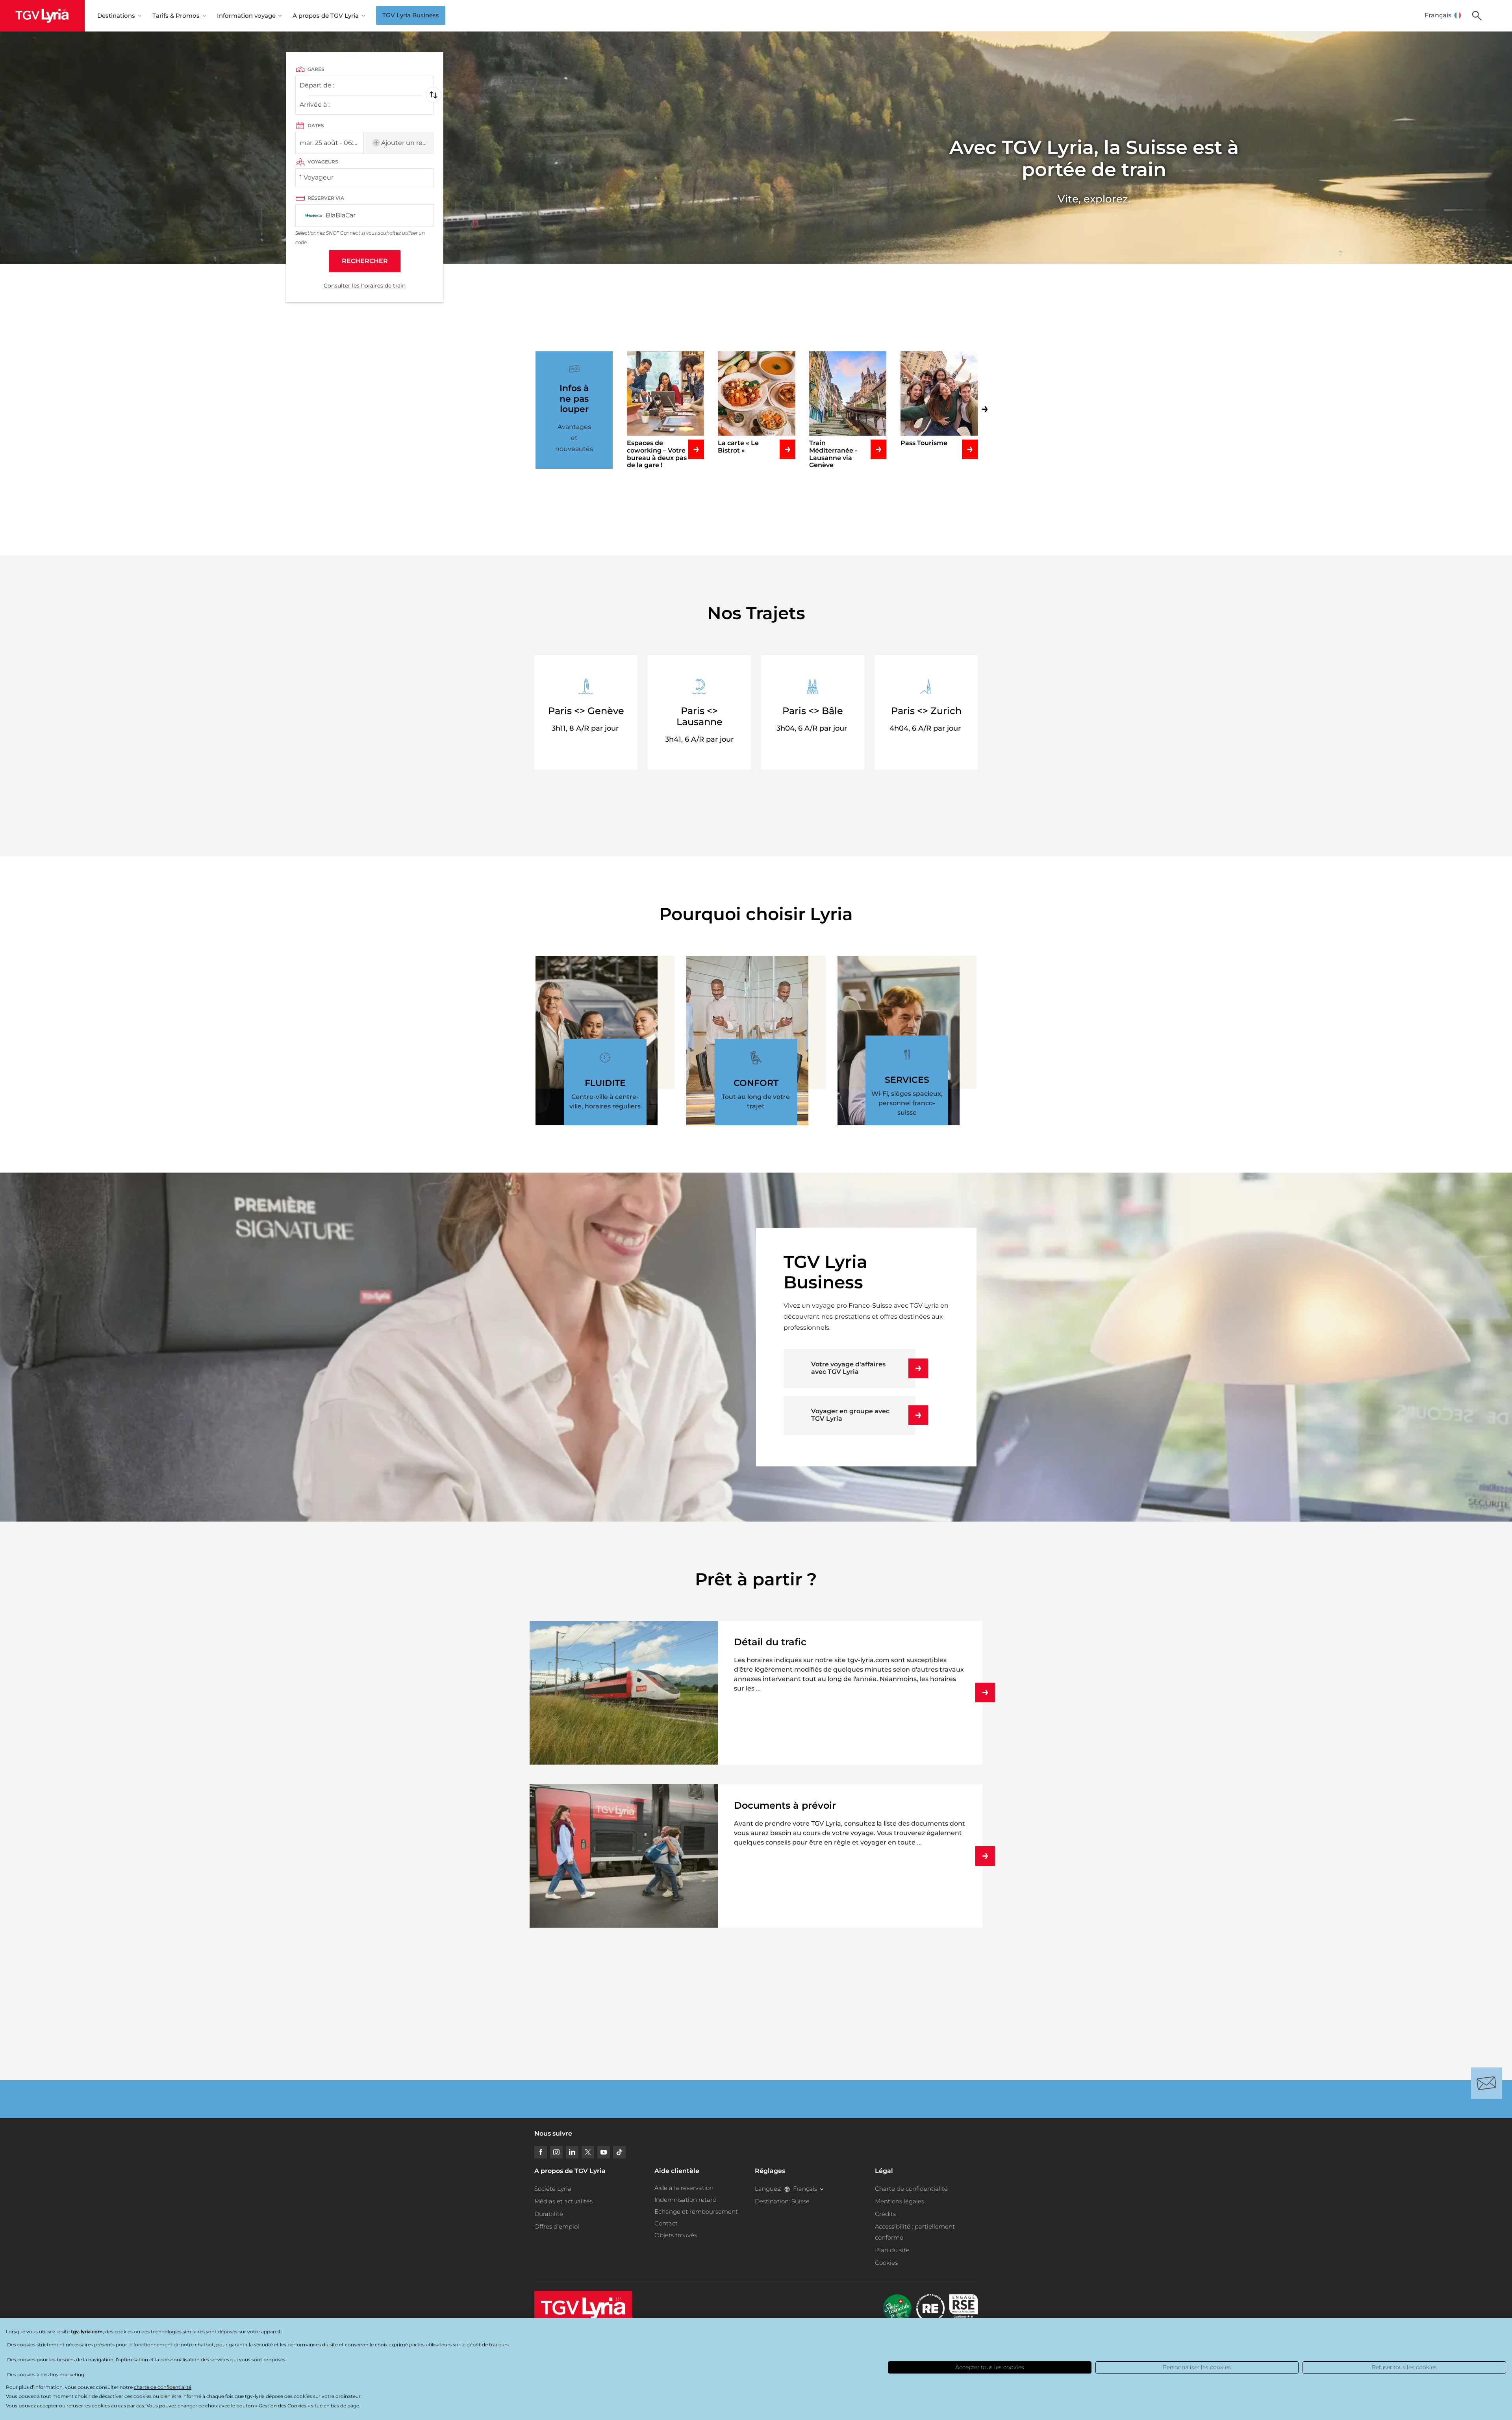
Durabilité (549, 2214)
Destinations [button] (116, 16)
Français (1438, 15)
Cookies (886, 2263)
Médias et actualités (563, 2201)
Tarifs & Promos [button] (176, 16)
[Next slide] (990, 408)
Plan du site (892, 2250)
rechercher (365, 261)
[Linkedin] (572, 2152)
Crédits (885, 2214)
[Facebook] (541, 2152)
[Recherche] (1477, 16)
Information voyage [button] (246, 16)
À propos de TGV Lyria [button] (326, 16)
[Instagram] (556, 2152)
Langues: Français (786, 2189)
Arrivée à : (314, 107)
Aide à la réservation (684, 2188)
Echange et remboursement (696, 2211)
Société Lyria (553, 2189)
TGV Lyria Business (411, 15)
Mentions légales (900, 2201)
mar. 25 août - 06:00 (331, 143)
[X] (588, 2152)
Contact (666, 2223)
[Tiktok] (619, 2152)
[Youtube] (604, 2152)
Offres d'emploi (557, 2226)
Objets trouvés (676, 2235)
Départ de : (317, 88)
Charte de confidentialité (911, 2189)
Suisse (800, 2201)
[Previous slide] (522, 412)
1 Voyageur (317, 177)
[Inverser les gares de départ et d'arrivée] (434, 95)
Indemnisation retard (686, 2200)
